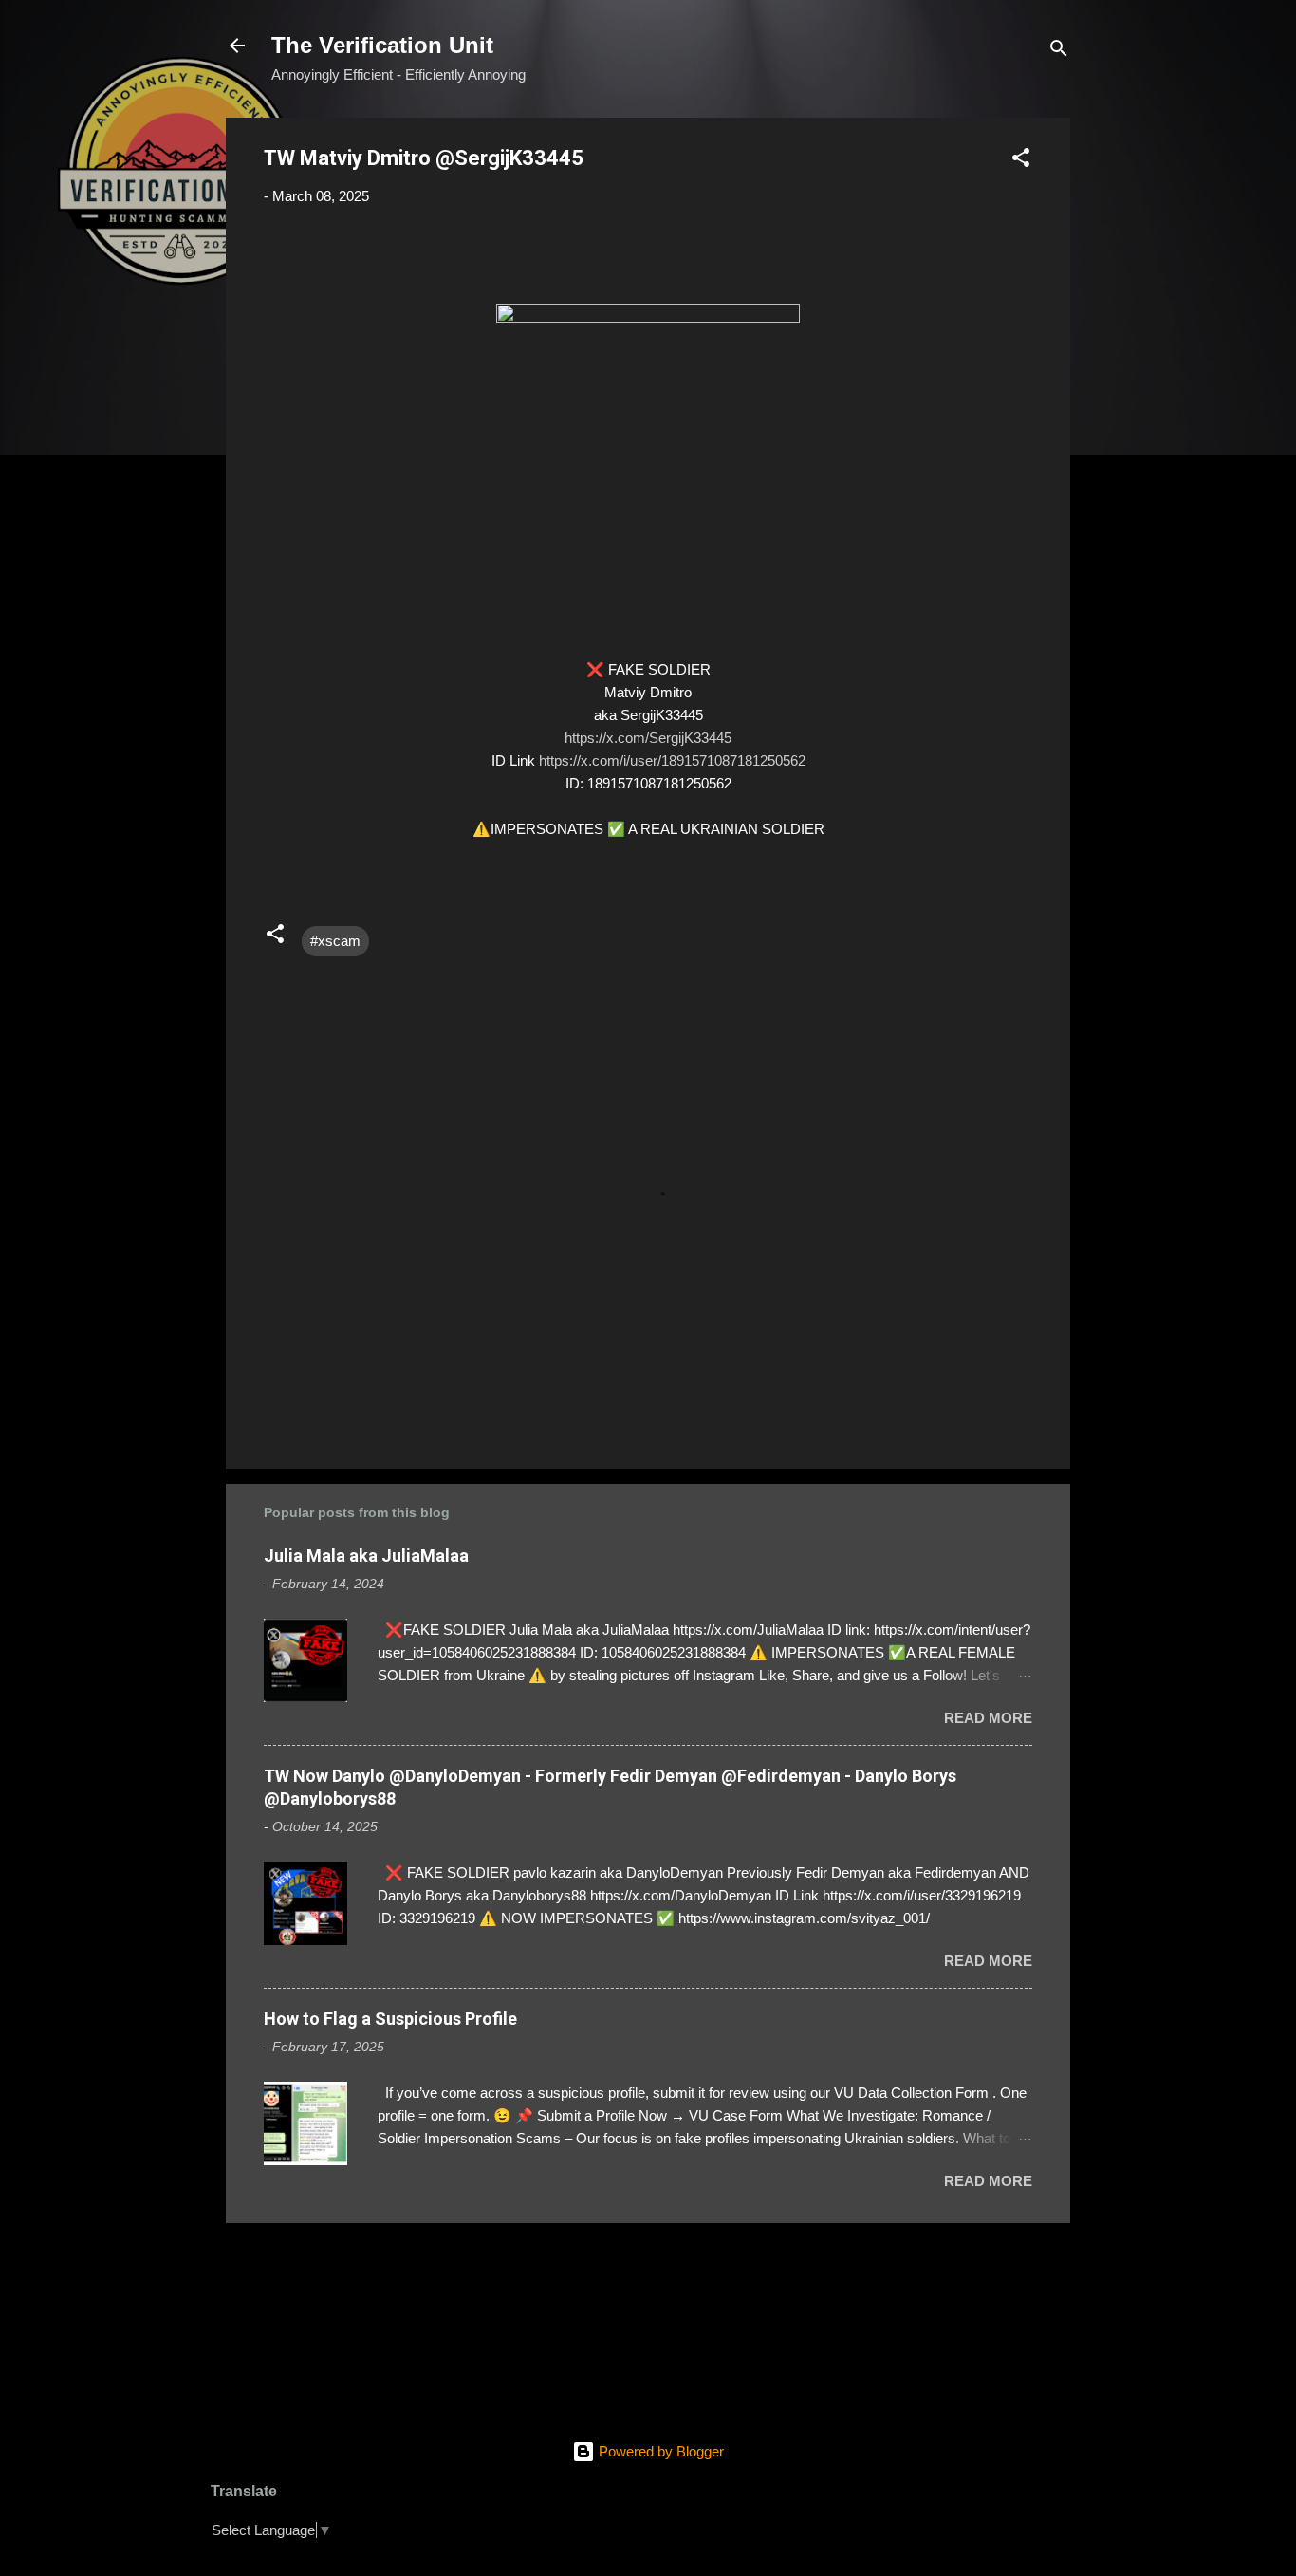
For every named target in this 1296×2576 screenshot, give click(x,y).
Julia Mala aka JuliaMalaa (366, 1556)
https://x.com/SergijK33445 (648, 738)
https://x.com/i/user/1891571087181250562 (672, 760)
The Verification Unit (382, 45)
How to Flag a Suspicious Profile (390, 2019)
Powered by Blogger (659, 2451)
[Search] (1059, 52)
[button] (1021, 161)
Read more (988, 1718)
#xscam (335, 941)
